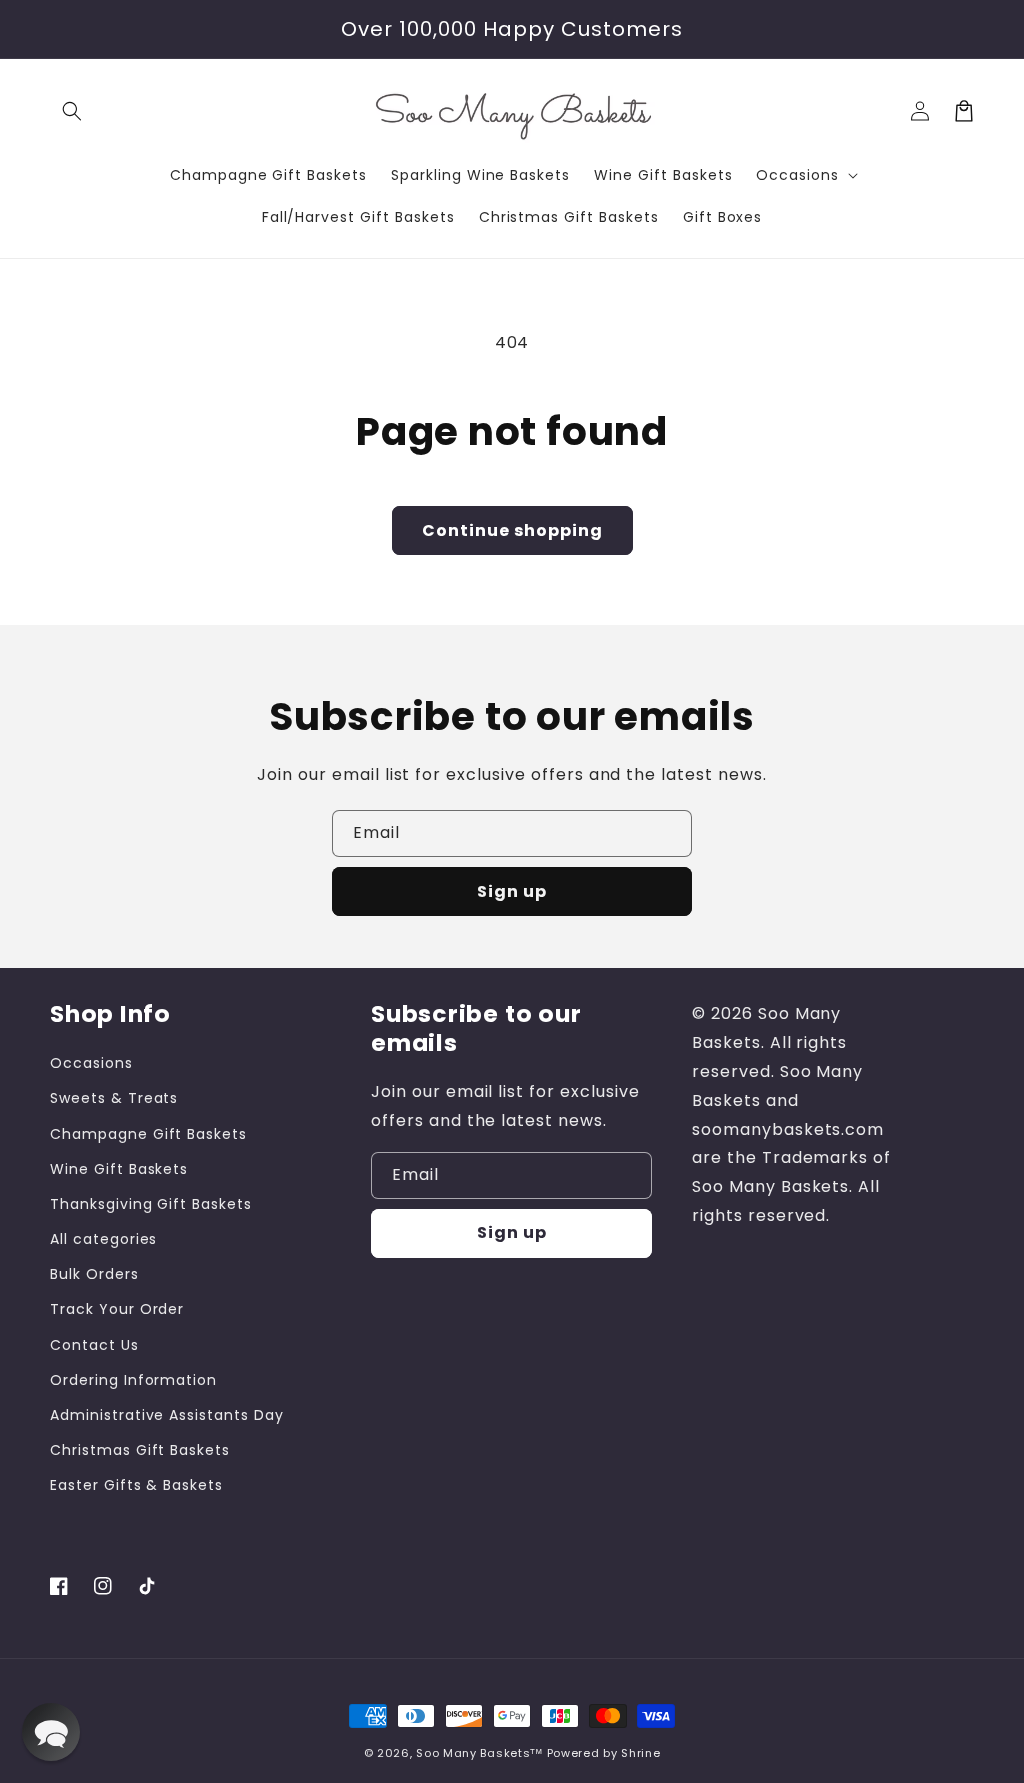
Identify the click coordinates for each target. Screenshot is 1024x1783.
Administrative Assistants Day (167, 1415)
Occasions (91, 1063)
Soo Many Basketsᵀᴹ (479, 1753)
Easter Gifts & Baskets (136, 1485)
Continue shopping (512, 530)
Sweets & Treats (114, 1098)
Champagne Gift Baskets (148, 1134)
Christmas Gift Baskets (140, 1450)
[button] (72, 111)
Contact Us (94, 1345)
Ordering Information (133, 1380)
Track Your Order (117, 1309)
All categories (103, 1239)
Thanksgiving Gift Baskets (151, 1204)
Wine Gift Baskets (119, 1169)
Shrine (640, 1753)
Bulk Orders (94, 1274)
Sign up (512, 891)
